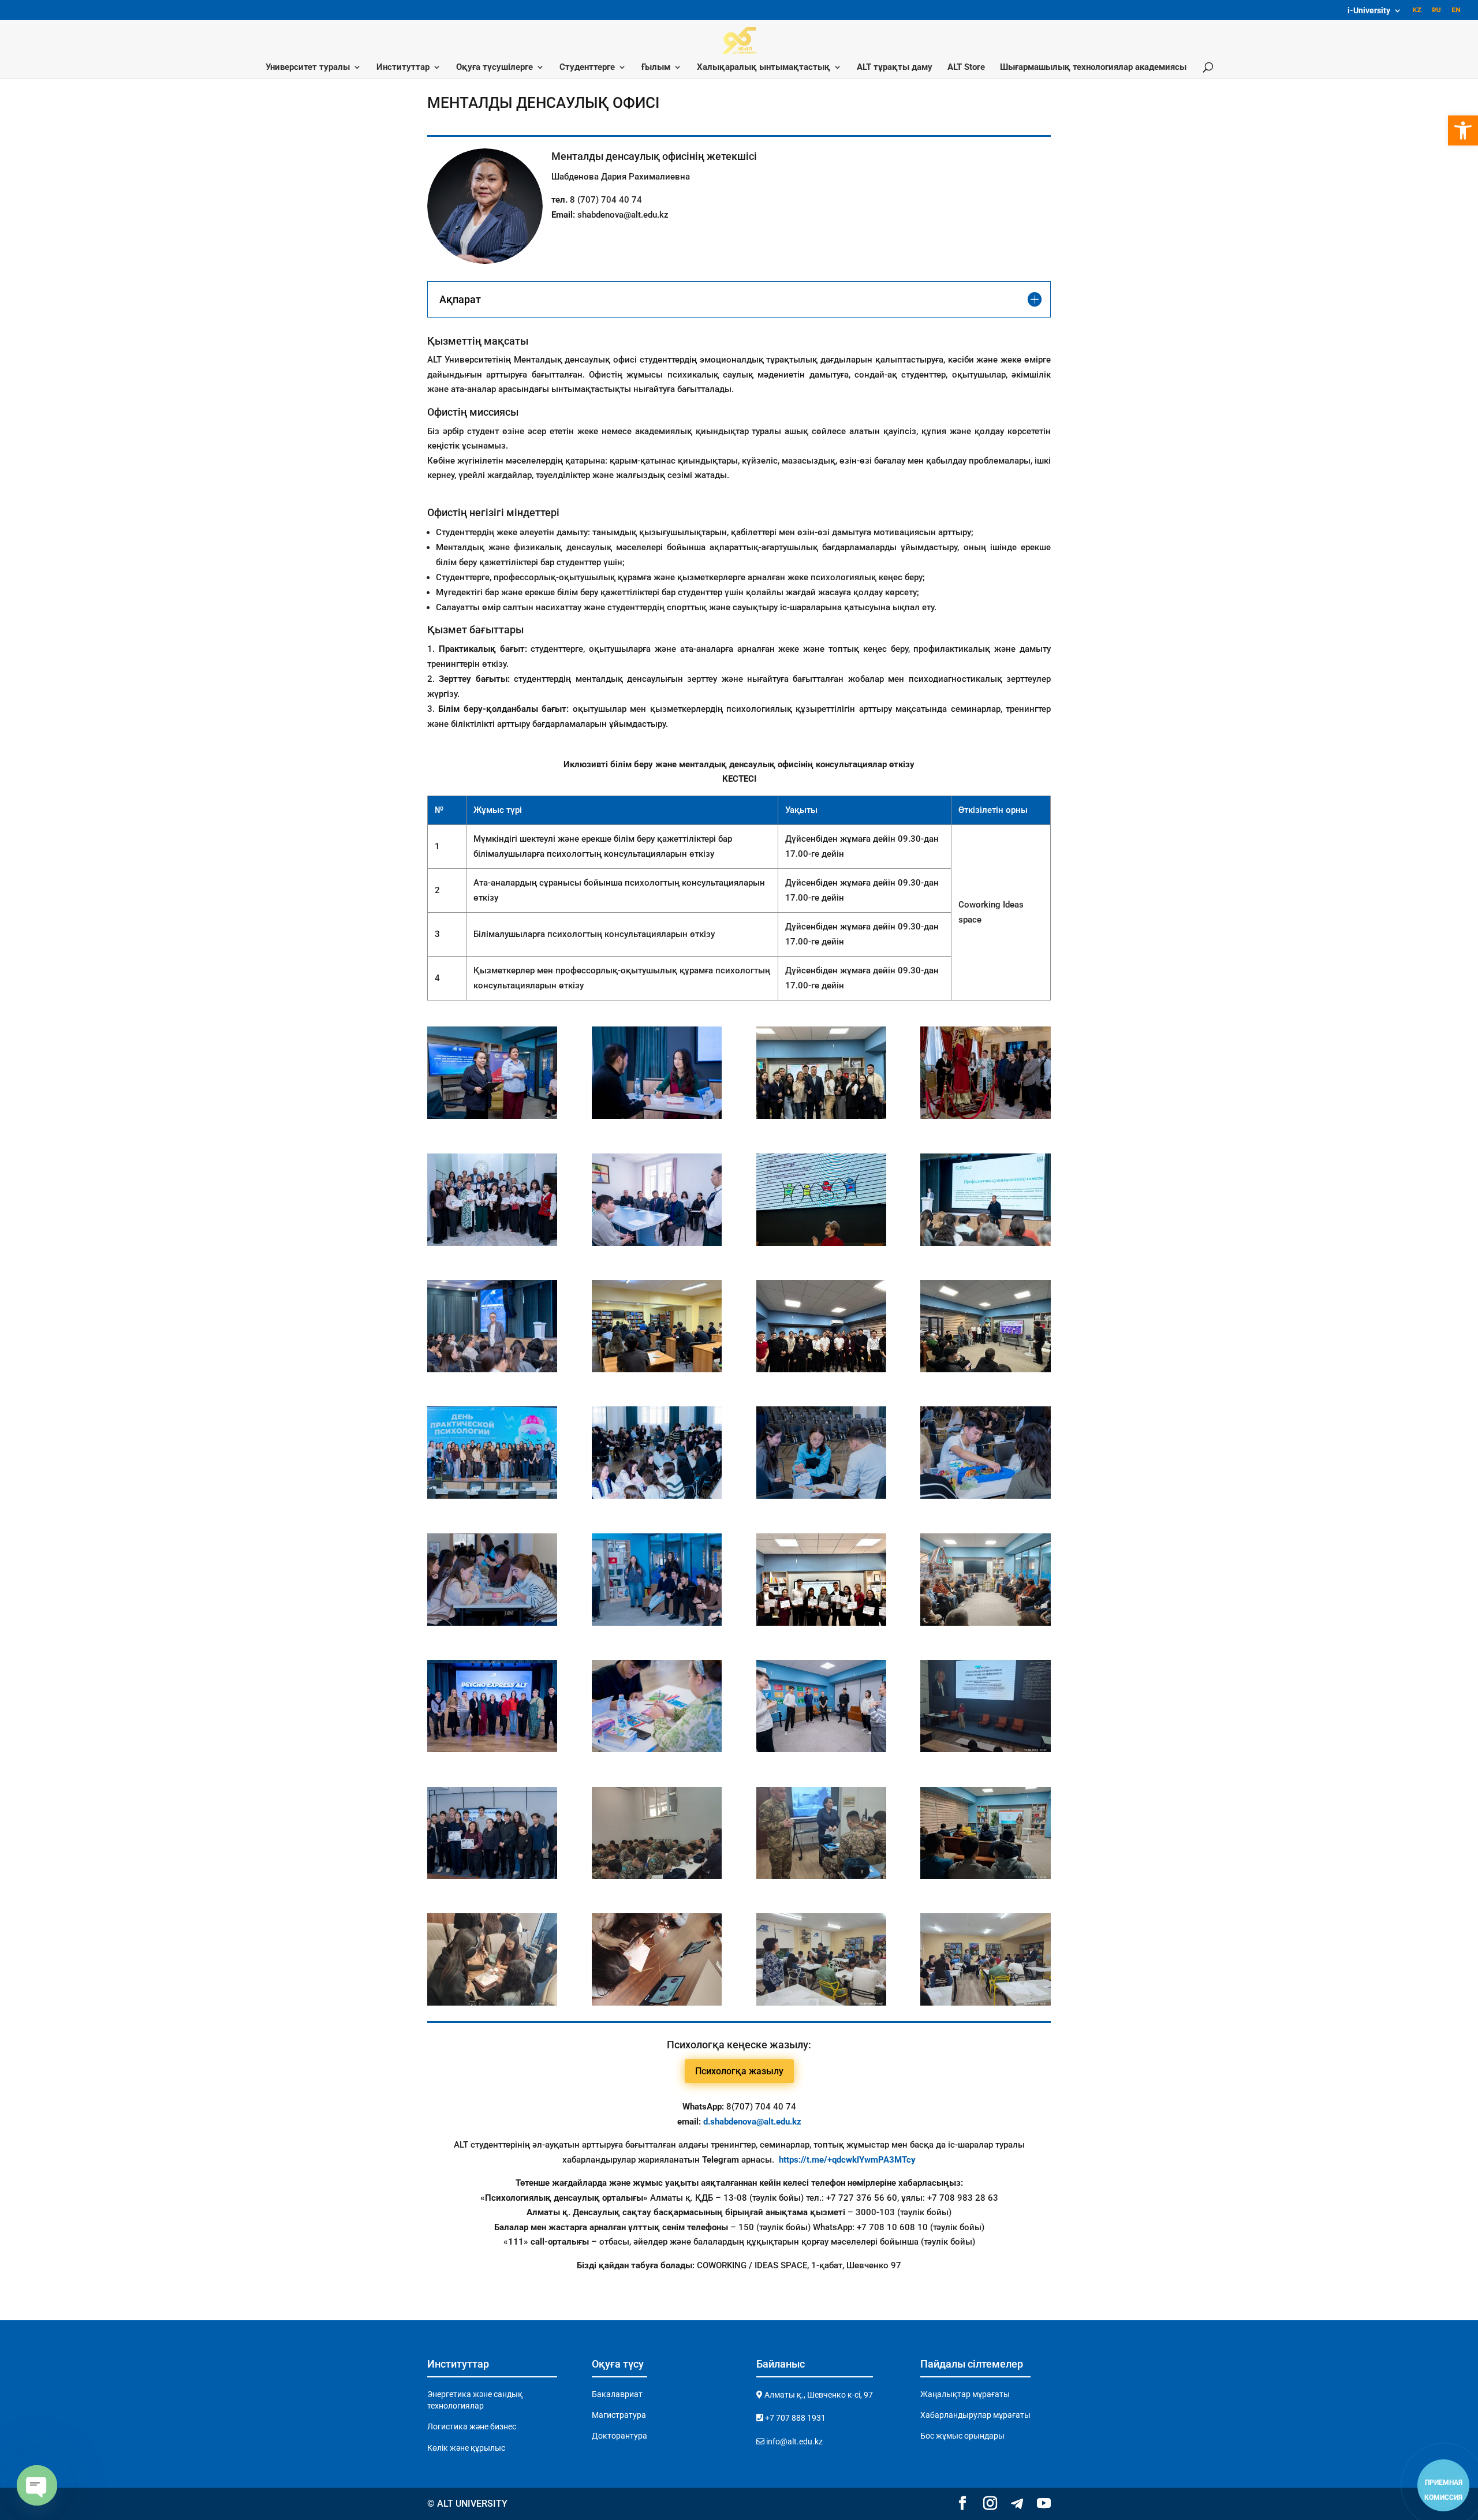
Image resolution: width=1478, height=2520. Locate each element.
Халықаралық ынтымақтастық (764, 68)
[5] (821, 1243)
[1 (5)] (821, 1369)
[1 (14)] (985, 1623)
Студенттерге (587, 68)
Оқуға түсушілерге (494, 68)
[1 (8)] (657, 1496)
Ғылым (656, 68)
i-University (1369, 11)
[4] (657, 1243)
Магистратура (619, 2415)
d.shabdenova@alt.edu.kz (752, 2122)
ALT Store (966, 68)
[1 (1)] (492, 1116)
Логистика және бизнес (472, 2426)
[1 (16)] (657, 1749)
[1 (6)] (985, 1369)
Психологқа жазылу (739, 2071)
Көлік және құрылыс (466, 2448)
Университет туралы (308, 68)
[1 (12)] (657, 1623)
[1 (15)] (492, 1749)
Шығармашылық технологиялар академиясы (1093, 68)
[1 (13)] (821, 1623)
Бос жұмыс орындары (962, 2436)
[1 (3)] (492, 1369)
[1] (821, 1116)
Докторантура (619, 2436)
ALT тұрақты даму (895, 68)
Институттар (403, 68)
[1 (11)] (492, 1623)
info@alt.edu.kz (794, 2441)
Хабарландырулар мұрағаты (975, 2415)
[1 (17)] (821, 1749)
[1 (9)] (821, 1496)
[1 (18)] (657, 1116)
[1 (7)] (492, 1496)
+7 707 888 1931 (794, 2418)
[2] (985, 1116)
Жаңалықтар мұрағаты (965, 2394)
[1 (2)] (985, 1243)
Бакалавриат (617, 2394)
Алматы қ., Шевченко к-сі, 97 (818, 2395)
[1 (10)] (985, 1496)
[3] (492, 1243)
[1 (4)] (657, 1369)
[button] (1463, 130)
